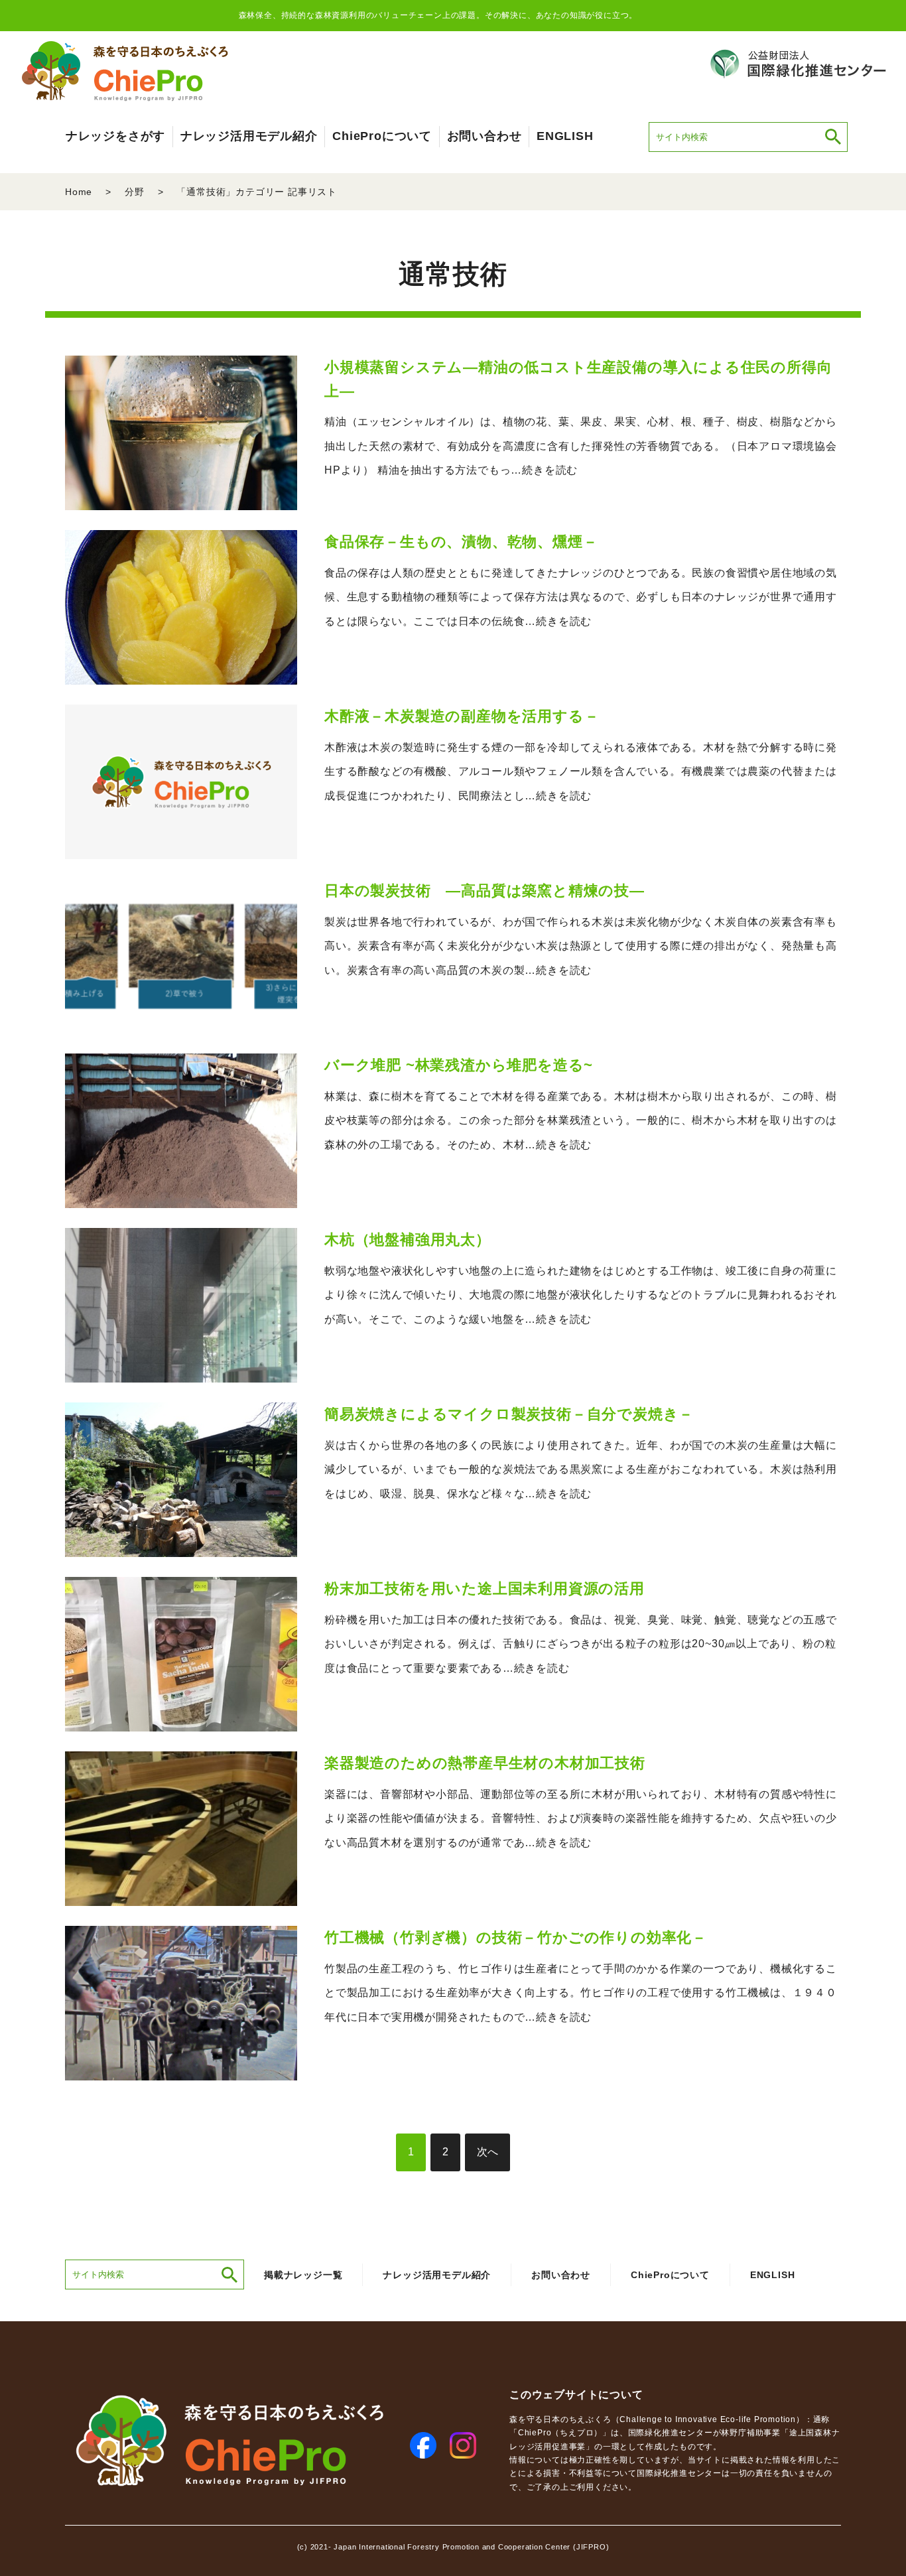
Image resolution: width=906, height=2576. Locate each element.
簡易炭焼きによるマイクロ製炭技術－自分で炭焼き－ (509, 1414)
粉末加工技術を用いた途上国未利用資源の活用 (485, 1589)
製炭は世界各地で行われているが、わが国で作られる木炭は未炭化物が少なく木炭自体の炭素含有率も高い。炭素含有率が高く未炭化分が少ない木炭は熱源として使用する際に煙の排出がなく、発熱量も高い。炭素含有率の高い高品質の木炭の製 (581, 946)
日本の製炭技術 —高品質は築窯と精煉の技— (485, 891)
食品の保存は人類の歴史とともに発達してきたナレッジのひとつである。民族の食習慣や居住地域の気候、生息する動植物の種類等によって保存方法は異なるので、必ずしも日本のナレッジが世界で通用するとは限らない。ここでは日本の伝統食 (581, 597)
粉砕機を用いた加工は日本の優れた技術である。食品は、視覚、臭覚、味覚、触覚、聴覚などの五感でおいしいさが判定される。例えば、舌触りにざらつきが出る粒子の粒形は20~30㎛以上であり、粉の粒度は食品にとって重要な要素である (581, 1644)
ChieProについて (382, 136)
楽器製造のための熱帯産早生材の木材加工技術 (485, 1763)
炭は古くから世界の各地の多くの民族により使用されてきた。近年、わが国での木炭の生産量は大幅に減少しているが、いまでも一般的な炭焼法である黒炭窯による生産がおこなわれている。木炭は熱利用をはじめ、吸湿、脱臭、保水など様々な (581, 1470)
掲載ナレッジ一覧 (303, 2275)
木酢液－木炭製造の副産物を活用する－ (462, 716)
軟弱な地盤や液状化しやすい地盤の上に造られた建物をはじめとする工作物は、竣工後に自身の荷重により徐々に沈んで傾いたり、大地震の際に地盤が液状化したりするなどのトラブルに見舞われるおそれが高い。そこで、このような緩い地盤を (581, 1295)
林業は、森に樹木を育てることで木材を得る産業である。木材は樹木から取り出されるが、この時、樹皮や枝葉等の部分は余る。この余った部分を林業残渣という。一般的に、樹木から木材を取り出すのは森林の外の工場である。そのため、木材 (581, 1121)
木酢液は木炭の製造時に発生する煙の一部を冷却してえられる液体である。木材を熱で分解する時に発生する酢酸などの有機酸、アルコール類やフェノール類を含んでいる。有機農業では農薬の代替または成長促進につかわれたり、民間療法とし (581, 772)
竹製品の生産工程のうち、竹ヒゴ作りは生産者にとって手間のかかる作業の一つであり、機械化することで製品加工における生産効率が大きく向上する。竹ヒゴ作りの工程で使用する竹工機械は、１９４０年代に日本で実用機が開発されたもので (581, 1993)
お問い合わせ (485, 136)
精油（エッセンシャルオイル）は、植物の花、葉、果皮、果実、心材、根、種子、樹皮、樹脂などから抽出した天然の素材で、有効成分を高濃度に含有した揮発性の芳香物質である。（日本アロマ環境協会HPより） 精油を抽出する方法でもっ (581, 446)
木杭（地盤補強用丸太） (408, 1240)
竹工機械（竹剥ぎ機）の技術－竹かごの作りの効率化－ (516, 1937)
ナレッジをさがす (115, 136)
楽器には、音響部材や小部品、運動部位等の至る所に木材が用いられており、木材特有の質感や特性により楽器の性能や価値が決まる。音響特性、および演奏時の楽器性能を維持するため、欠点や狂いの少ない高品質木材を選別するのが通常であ (581, 1819)
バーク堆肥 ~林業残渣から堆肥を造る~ (459, 1065)
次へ (487, 2152)
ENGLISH (565, 136)
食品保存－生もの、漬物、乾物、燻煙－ (461, 542)
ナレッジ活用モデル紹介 (249, 136)
